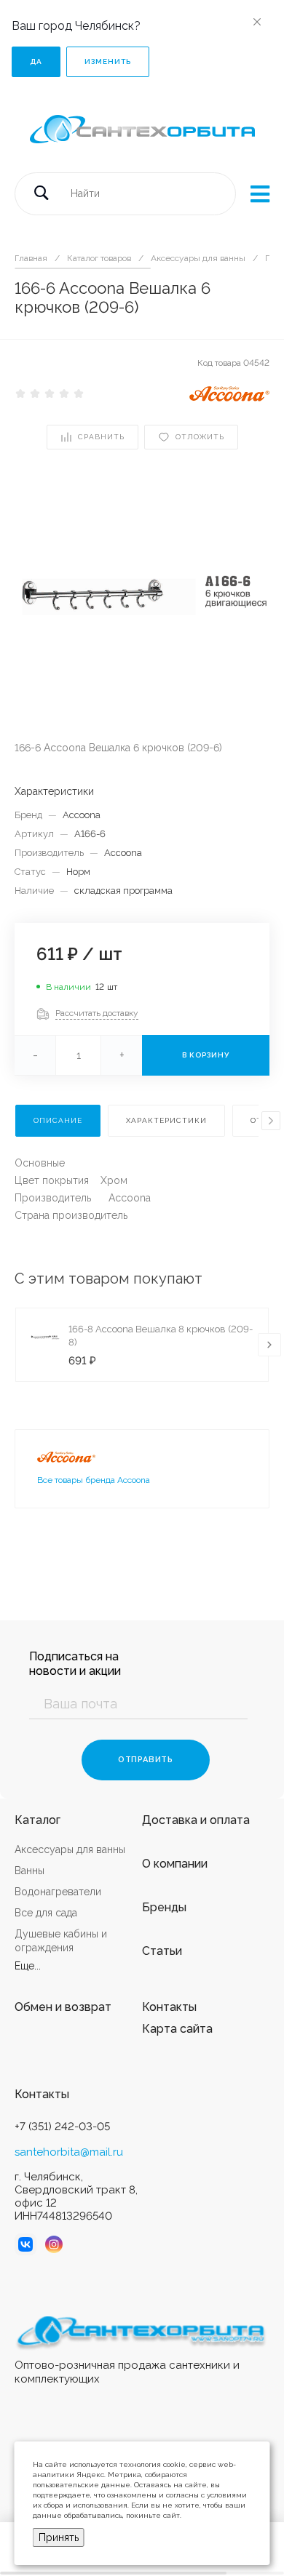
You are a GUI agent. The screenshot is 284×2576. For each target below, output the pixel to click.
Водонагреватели (58, 1892)
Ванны (29, 1871)
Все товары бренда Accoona (94, 1480)
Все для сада (46, 1913)
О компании (175, 1864)
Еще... (28, 1966)
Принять (59, 2537)
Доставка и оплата (196, 1820)
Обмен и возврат (63, 2007)
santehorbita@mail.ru (69, 2152)
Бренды (164, 1907)
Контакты (169, 2007)
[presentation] (271, 1121)
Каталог (38, 1820)
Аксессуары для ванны (70, 1849)
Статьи (162, 1951)
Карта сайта (177, 2029)
